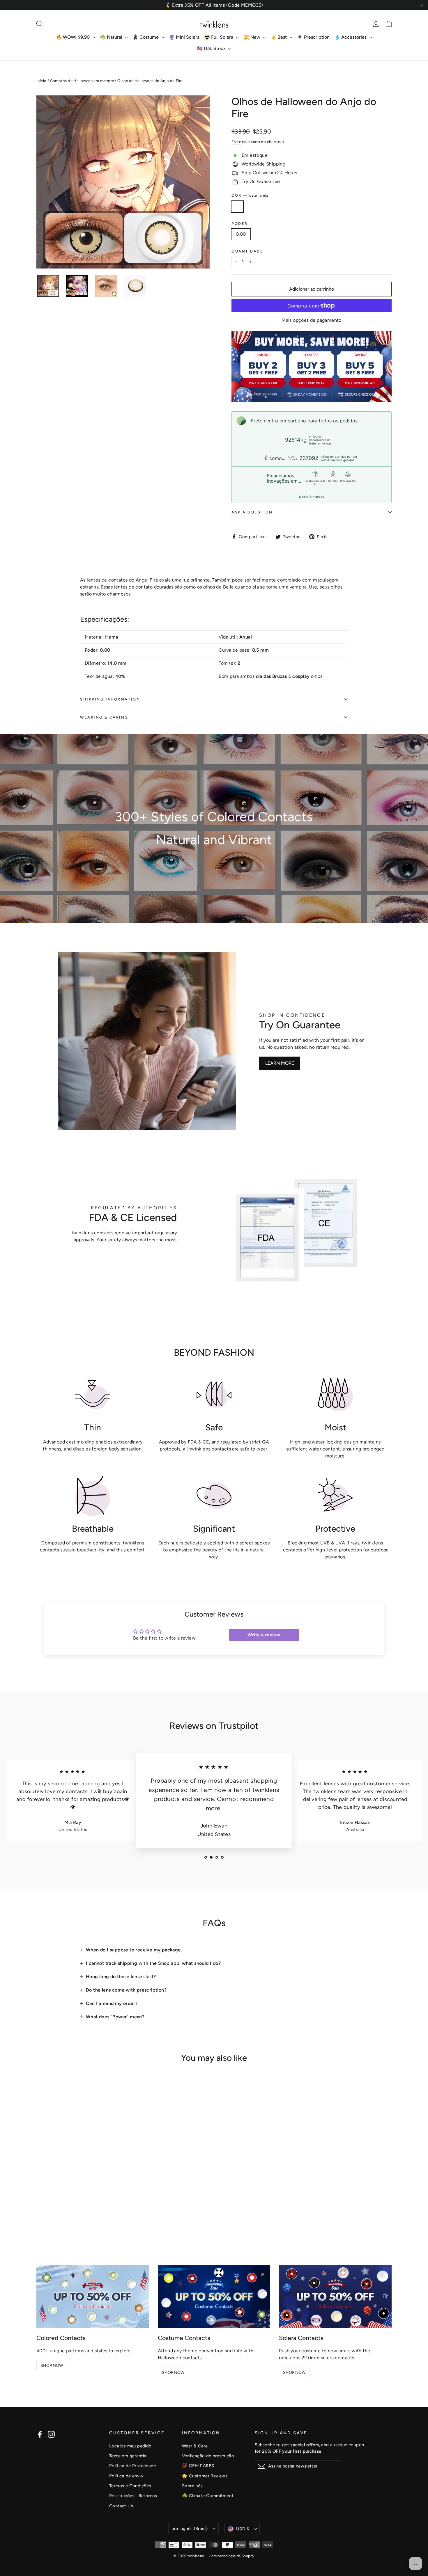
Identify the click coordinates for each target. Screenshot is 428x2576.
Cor (250, 195)
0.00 (241, 234)
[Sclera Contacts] (335, 2297)
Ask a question (252, 512)
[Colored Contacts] (93, 2297)
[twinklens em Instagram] (51, 2434)
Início (41, 81)
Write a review (264, 1635)
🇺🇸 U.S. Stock (212, 48)
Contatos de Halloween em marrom (82, 81)
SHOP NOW (52, 2366)
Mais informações (311, 497)
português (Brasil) (190, 2529)
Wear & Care (195, 2446)
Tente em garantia (128, 2456)
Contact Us (121, 2506)
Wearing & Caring (104, 717)
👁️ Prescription (313, 37)
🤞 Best (279, 37)
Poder (240, 224)
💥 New (252, 37)
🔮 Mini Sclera (184, 37)
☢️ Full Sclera (219, 37)
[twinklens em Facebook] (40, 2434)
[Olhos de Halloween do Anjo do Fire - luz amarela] (40, 2191)
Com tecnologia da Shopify (232, 2556)
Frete (236, 142)
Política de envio (126, 2476)
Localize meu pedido (130, 2446)
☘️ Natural (112, 37)
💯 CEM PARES (198, 2466)
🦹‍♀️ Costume (146, 37)
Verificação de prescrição (208, 2456)
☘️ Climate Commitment (208, 2496)
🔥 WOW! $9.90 (73, 37)
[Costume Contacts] (214, 2297)
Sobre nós (192, 2486)
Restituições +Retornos (133, 2496)
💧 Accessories (351, 37)
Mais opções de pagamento (312, 320)
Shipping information (110, 699)
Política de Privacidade (133, 2466)
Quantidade (247, 251)
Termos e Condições (130, 2486)
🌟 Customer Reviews (205, 2476)
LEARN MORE (280, 1063)
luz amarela (237, 207)
